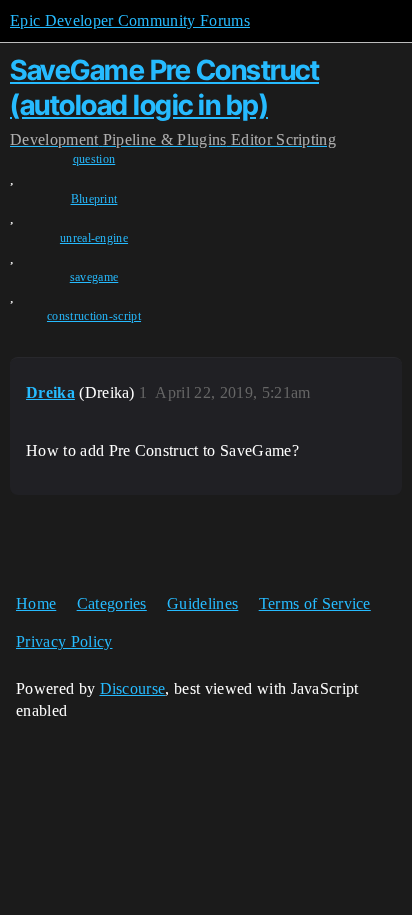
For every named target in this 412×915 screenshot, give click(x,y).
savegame (94, 277)
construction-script (94, 316)
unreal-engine (94, 238)
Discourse (133, 688)
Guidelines (202, 603)
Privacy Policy (64, 641)
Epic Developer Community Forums (130, 20)
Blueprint (94, 199)
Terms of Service (315, 603)
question (94, 159)
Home (36, 603)
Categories (112, 603)
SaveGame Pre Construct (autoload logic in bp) (164, 87)
